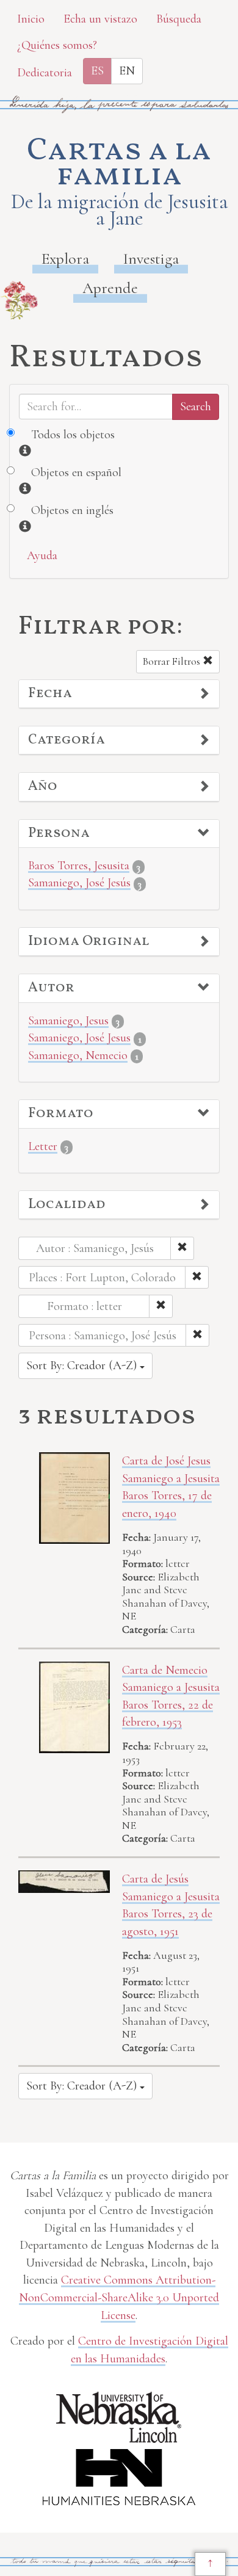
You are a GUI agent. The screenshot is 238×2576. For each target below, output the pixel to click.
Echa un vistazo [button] (100, 19)
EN (127, 71)
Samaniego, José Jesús (79, 883)
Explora (65, 259)
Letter (43, 1146)
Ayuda (42, 555)
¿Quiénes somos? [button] (57, 45)
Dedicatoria (45, 73)
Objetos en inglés (72, 510)
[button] (119, 694)
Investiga (151, 259)
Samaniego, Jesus (68, 1021)
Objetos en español (76, 472)
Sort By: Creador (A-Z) (83, 1366)
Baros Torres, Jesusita (79, 866)
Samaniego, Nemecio (78, 1055)
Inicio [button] (31, 19)
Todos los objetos (73, 435)
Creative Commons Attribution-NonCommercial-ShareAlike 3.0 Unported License (119, 2297)
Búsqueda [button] (179, 19)
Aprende (110, 288)
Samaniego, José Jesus (79, 1038)
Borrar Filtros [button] (173, 661)
